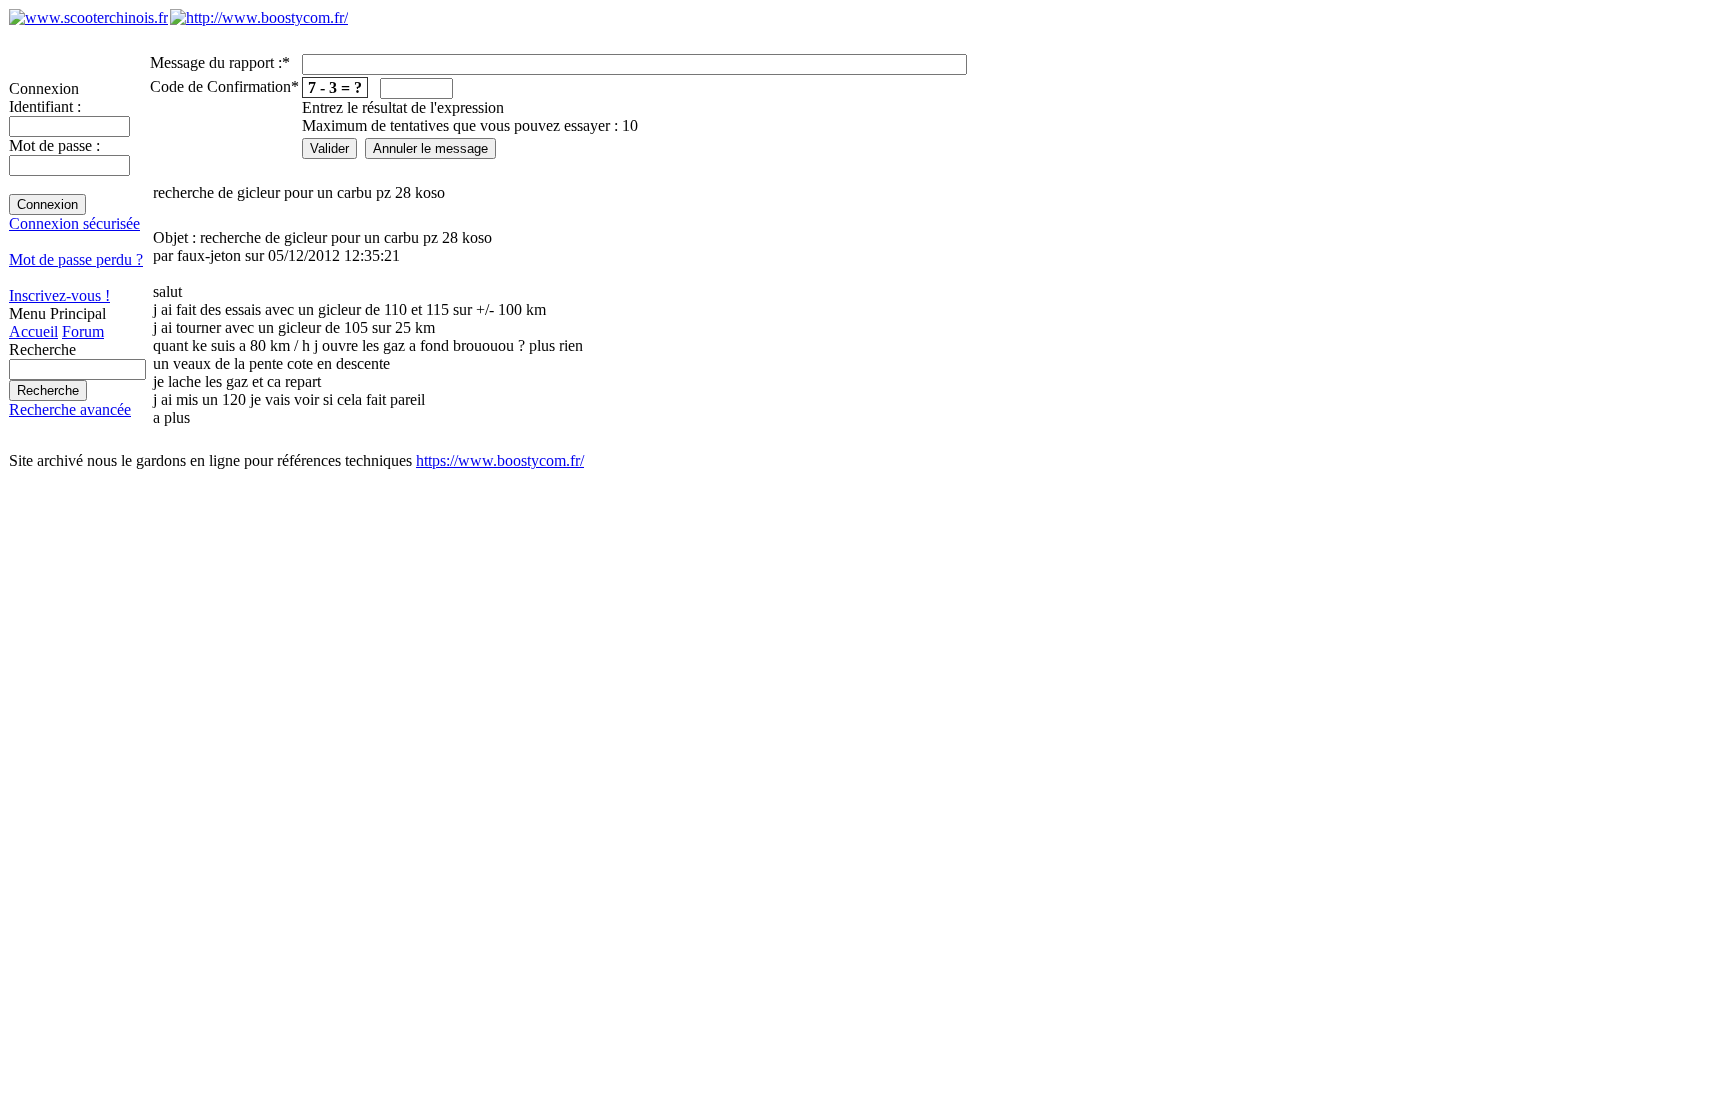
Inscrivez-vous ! (59, 295)
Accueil (33, 331)
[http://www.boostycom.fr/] (259, 17)
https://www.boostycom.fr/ (500, 460)
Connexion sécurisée (74, 223)
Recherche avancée (70, 409)
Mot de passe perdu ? (76, 259)
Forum (83, 331)
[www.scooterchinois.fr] (88, 17)
